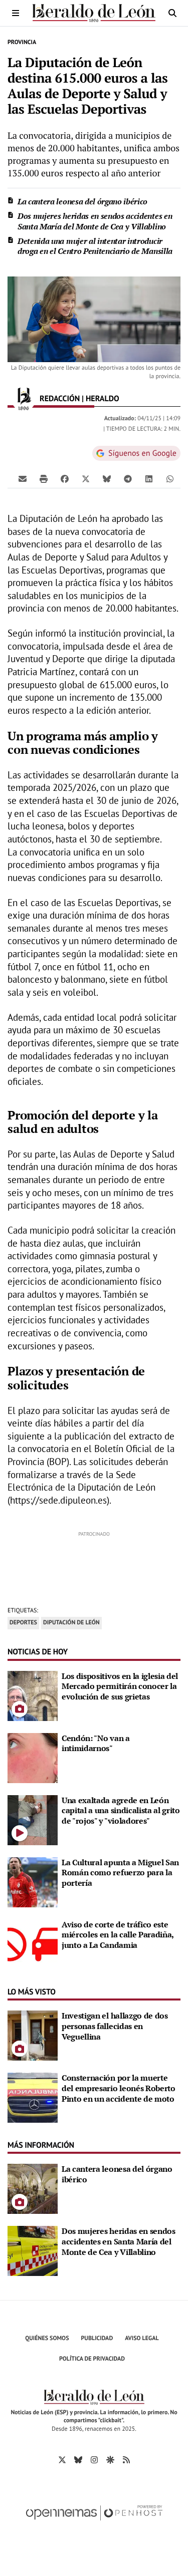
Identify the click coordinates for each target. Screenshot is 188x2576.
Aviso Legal (142, 2338)
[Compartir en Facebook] (65, 478)
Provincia (22, 42)
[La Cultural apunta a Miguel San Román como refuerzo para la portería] (33, 1881)
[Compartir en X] (86, 478)
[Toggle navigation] (16, 13)
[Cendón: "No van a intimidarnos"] (33, 1757)
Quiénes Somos (47, 2338)
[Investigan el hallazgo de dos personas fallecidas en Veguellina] (33, 2035)
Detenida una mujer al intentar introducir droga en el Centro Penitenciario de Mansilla (95, 246)
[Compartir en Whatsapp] (170, 478)
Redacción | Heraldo (80, 399)
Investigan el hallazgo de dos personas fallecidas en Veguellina (115, 2026)
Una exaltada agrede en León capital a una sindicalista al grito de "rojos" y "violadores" (121, 1811)
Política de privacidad (92, 2359)
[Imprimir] (44, 478)
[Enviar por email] (23, 478)
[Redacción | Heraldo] (24, 399)
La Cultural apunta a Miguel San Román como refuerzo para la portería (120, 1873)
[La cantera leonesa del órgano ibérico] (33, 2188)
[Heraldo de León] (94, 13)
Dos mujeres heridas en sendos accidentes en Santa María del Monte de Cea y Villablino (95, 221)
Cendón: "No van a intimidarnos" (96, 1743)
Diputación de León (71, 1623)
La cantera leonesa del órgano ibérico (82, 201)
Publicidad (97, 2338)
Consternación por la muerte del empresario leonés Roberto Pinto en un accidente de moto (119, 2088)
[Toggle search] (172, 13)
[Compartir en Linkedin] (149, 478)
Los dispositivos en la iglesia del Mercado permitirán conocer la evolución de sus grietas (120, 1686)
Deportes (23, 1623)
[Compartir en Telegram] (128, 478)
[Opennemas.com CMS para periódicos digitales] (94, 2523)
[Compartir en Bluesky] (107, 478)
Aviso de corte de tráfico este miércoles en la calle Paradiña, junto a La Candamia (118, 1935)
